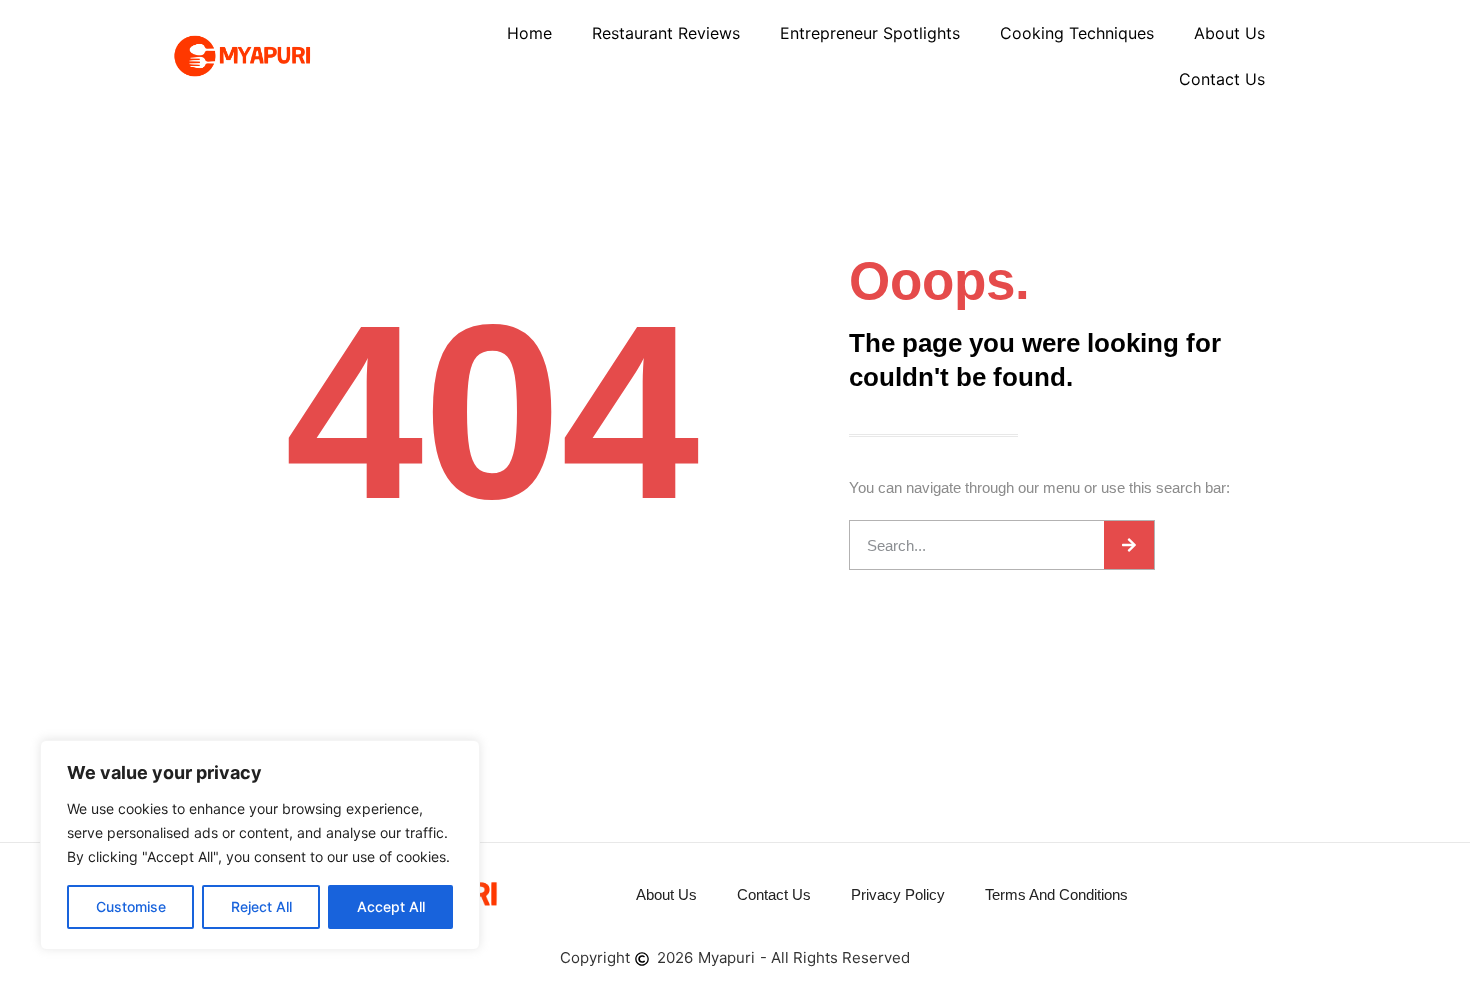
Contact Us (1222, 79)
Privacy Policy (898, 894)
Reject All (261, 906)
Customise (131, 906)
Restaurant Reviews (666, 33)
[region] (260, 845)
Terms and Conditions (1056, 894)
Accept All (391, 906)
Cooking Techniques (1077, 33)
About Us (1229, 33)
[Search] (1129, 545)
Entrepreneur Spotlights (870, 33)
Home (529, 33)
